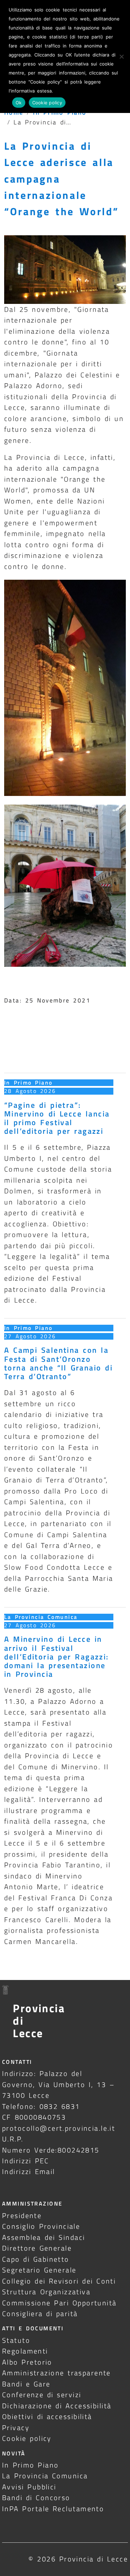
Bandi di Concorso (36, 2498)
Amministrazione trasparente (57, 2373)
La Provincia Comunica (41, 1617)
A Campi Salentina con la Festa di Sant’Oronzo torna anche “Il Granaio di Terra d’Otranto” (58, 1363)
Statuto (16, 2340)
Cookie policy (27, 2438)
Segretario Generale (39, 2270)
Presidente (22, 2215)
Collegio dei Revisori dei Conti (59, 2281)
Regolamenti (25, 2351)
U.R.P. (13, 2139)
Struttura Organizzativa (46, 2292)
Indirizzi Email (29, 2171)
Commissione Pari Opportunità (59, 2303)
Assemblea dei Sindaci (44, 2237)
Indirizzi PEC (26, 2161)
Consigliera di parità (40, 2314)
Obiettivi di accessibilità (47, 2416)
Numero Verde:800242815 (51, 2150)
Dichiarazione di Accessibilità (57, 2406)
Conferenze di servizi (42, 2395)
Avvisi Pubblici (29, 2487)
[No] (121, 56)
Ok (19, 103)
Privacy (16, 2428)
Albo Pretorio (27, 2362)
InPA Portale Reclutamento (53, 2509)
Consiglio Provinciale (41, 2226)
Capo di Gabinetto (36, 2259)
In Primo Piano (28, 1083)
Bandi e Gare (26, 2384)
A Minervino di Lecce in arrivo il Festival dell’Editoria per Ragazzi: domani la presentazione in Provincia (57, 1657)
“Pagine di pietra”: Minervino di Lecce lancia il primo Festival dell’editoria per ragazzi (57, 1118)
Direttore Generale (37, 2248)
